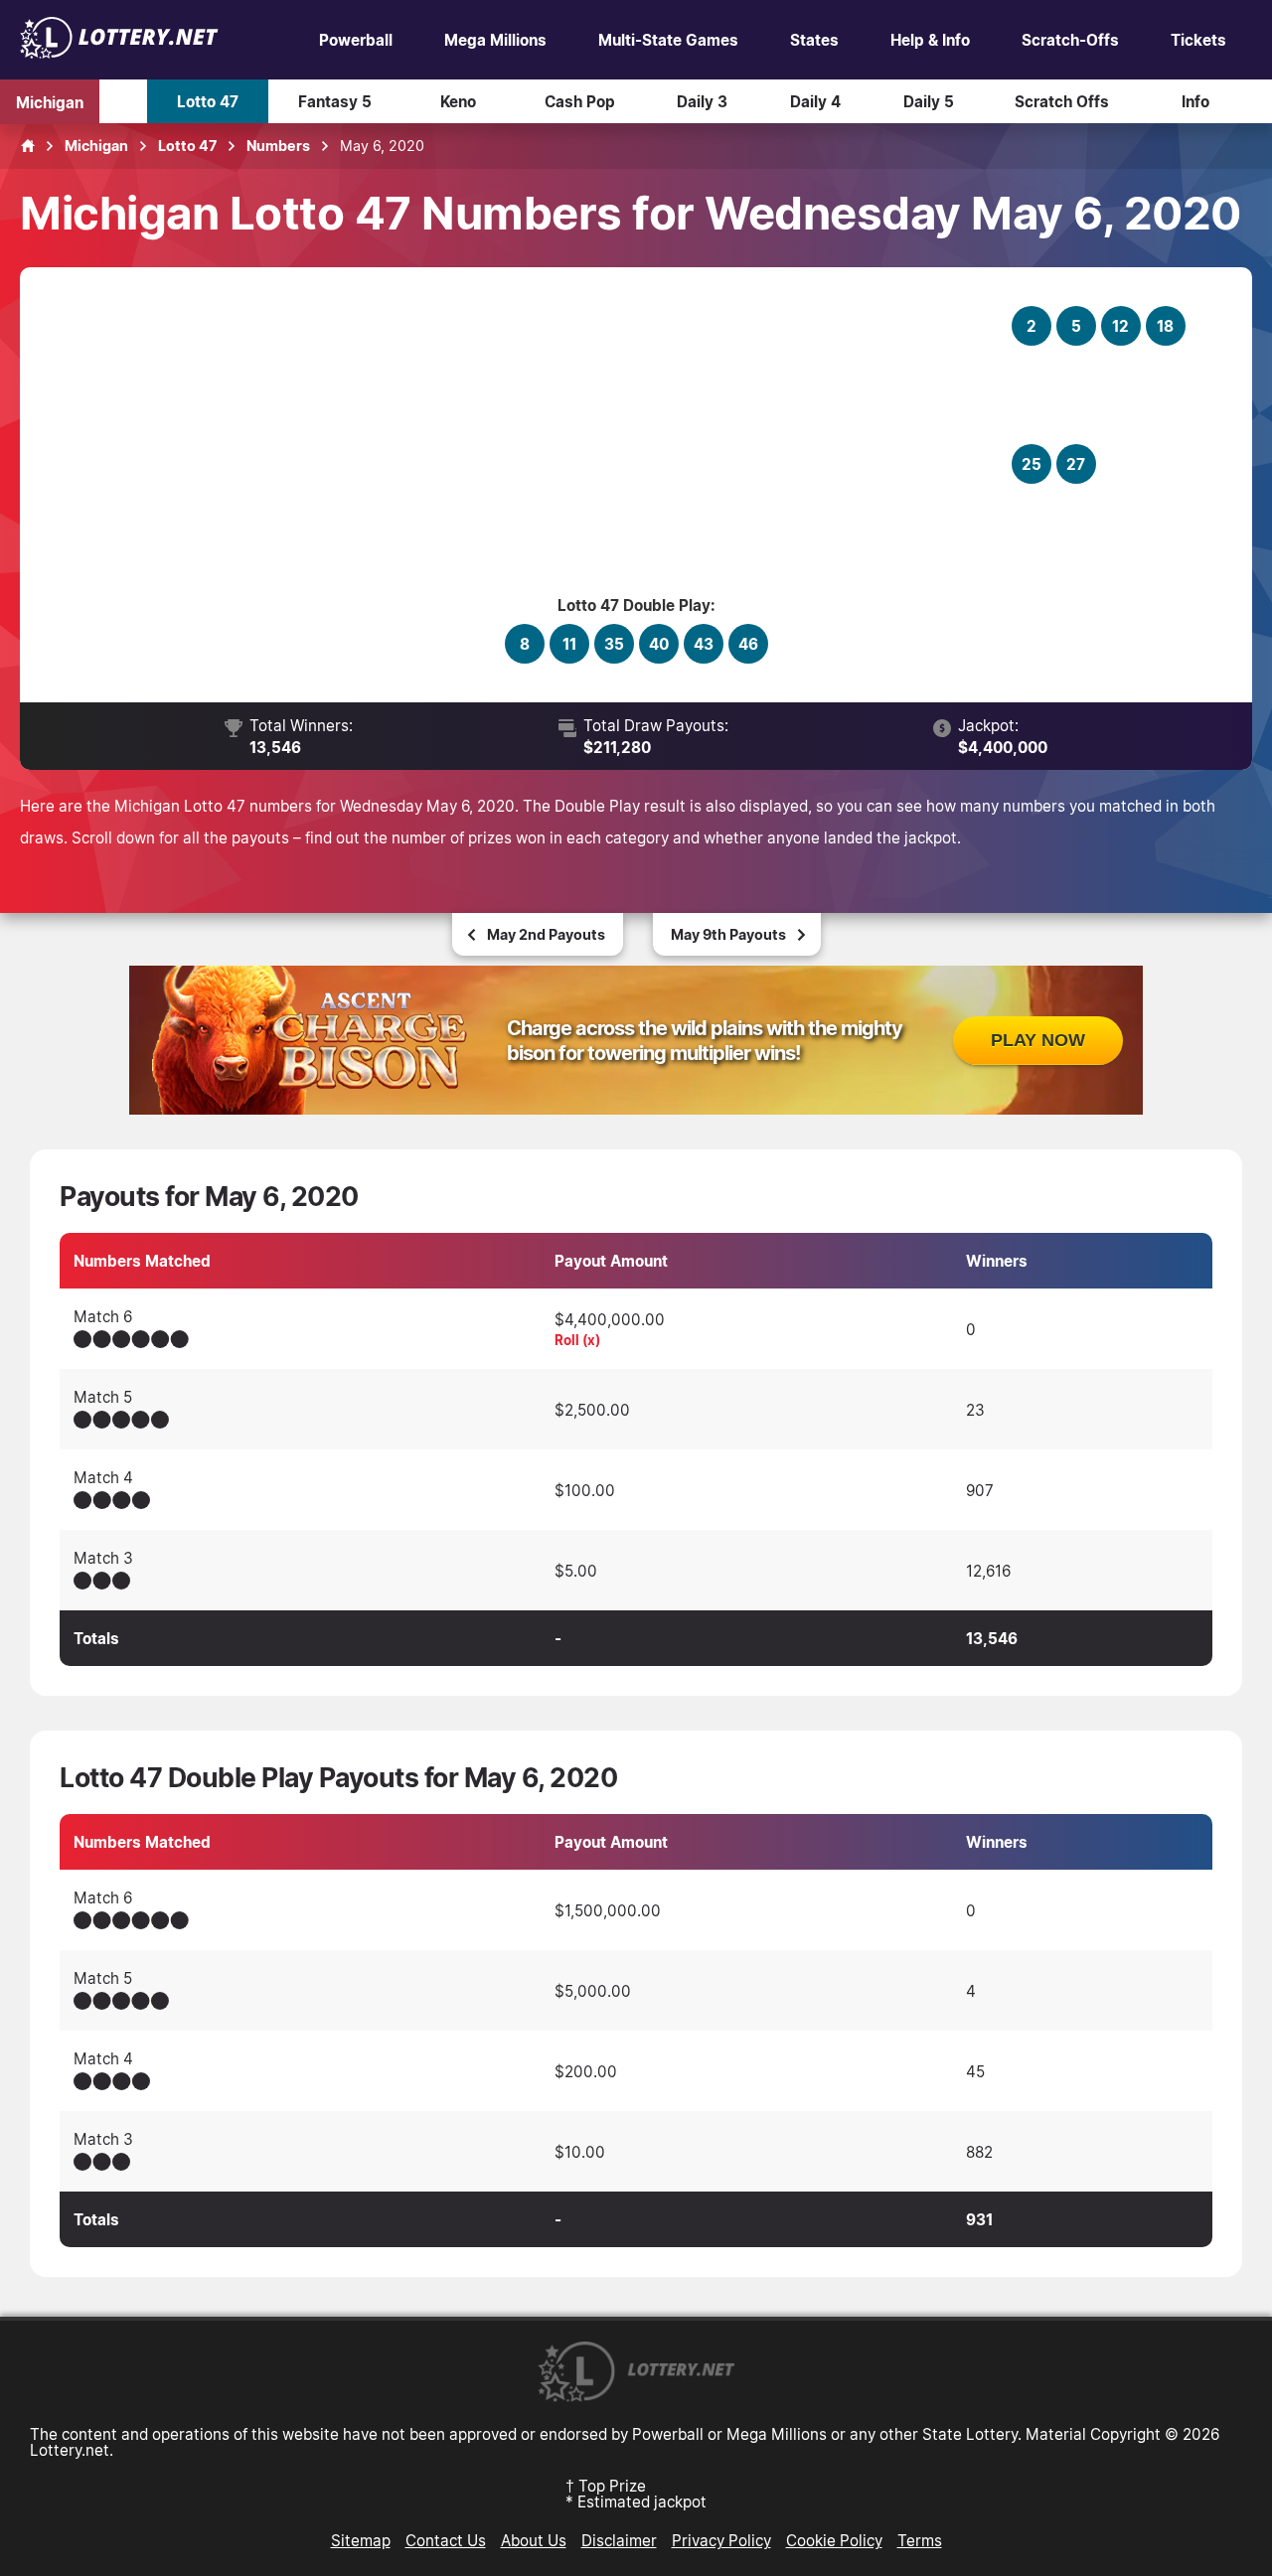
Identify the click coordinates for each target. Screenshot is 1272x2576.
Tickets (1198, 40)
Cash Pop (580, 101)
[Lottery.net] (119, 53)
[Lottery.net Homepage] (28, 146)
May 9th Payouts (728, 934)
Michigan (50, 101)
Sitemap (361, 2540)
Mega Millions (495, 40)
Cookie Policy (834, 2540)
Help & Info (930, 40)
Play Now (1038, 1040)
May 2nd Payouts (546, 934)
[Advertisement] (528, 441)
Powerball (356, 40)
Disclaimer (619, 2540)
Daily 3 (702, 101)
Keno (458, 101)
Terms (920, 2540)
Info (1195, 101)
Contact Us (446, 2540)
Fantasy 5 (335, 101)
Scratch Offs (1062, 101)
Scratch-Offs (1070, 40)
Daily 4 (815, 101)
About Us (534, 2540)
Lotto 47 (208, 101)
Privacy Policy (721, 2540)
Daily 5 (929, 101)
